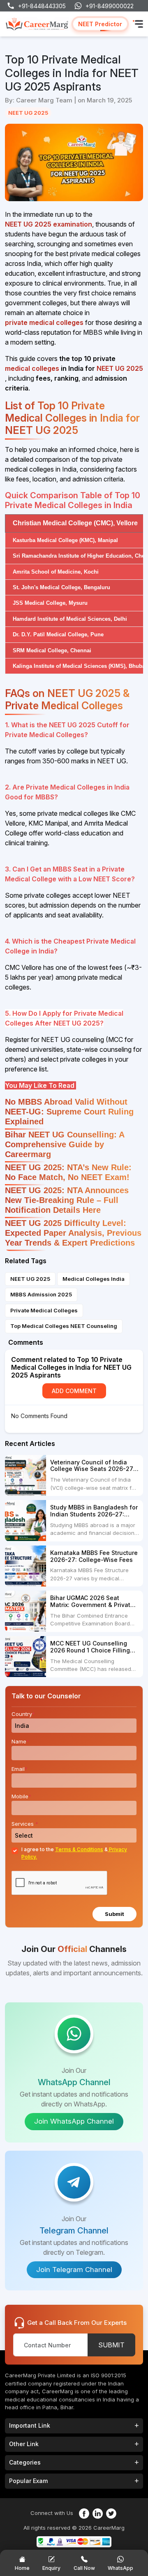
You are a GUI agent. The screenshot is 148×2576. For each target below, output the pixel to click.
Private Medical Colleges (44, 1310)
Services (25, 1824)
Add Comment (74, 1391)
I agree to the (74, 1853)
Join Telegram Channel (74, 2270)
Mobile (21, 1796)
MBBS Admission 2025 (41, 1294)
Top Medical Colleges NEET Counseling (64, 1326)
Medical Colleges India (94, 1279)
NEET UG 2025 (28, 113)
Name (20, 1741)
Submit (114, 1914)
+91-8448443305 (42, 6)
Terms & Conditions (79, 1849)
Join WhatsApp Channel (74, 2121)
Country (23, 1714)
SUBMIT (111, 2345)
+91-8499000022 (110, 6)
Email (20, 1769)
